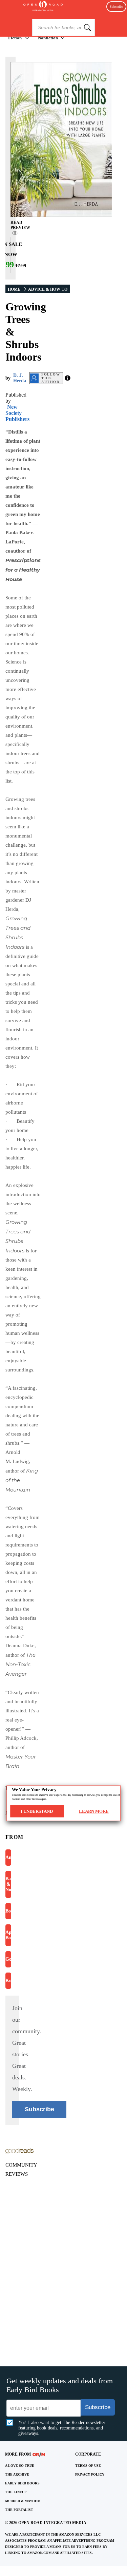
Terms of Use (88, 2466)
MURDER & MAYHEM (23, 2501)
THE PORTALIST (19, 2510)
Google (8, 1959)
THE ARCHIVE (17, 2474)
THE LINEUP (16, 2492)
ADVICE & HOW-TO (48, 289)
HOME (14, 289)
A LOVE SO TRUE (20, 2466)
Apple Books (8, 1935)
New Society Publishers (17, 413)
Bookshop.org (8, 1911)
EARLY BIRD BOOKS (22, 2483)
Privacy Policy (90, 2474)
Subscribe (116, 7)
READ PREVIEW (20, 225)
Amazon (8, 1857)
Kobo (8, 1981)
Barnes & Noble (8, 1884)
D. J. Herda (20, 378)
